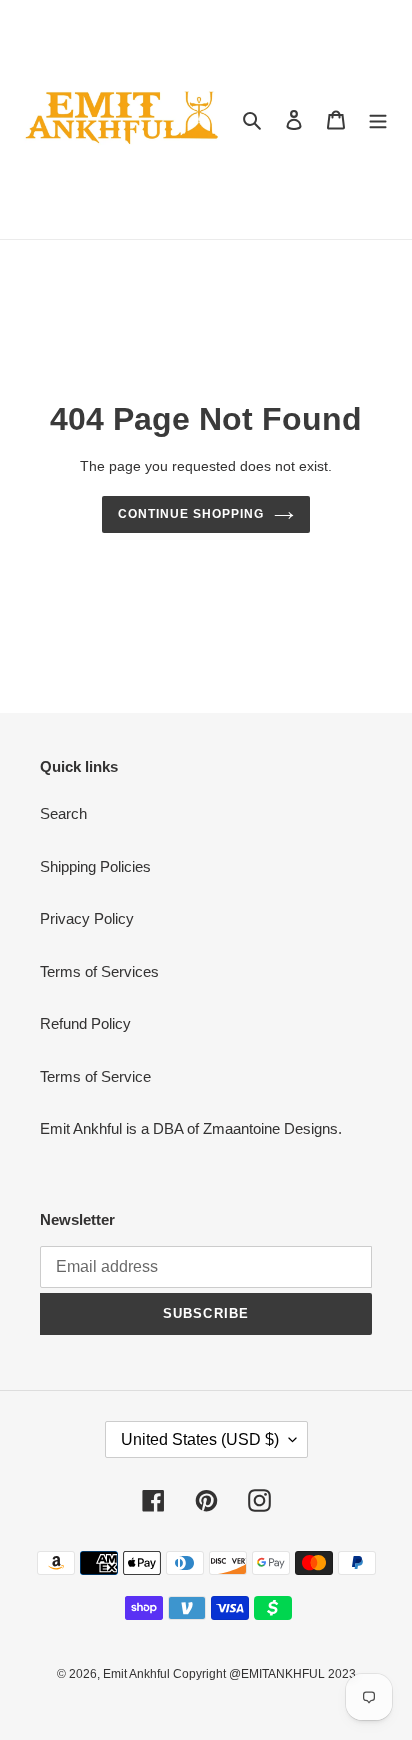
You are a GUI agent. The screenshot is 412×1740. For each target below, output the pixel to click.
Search (63, 813)
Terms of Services (99, 971)
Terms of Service (95, 1076)
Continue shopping (191, 514)
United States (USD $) (200, 1439)
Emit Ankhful (138, 1674)
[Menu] (378, 119)
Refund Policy (85, 1023)
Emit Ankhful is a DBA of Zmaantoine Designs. (191, 1128)
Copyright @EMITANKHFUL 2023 (264, 1674)
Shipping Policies (95, 866)
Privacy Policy (87, 918)
